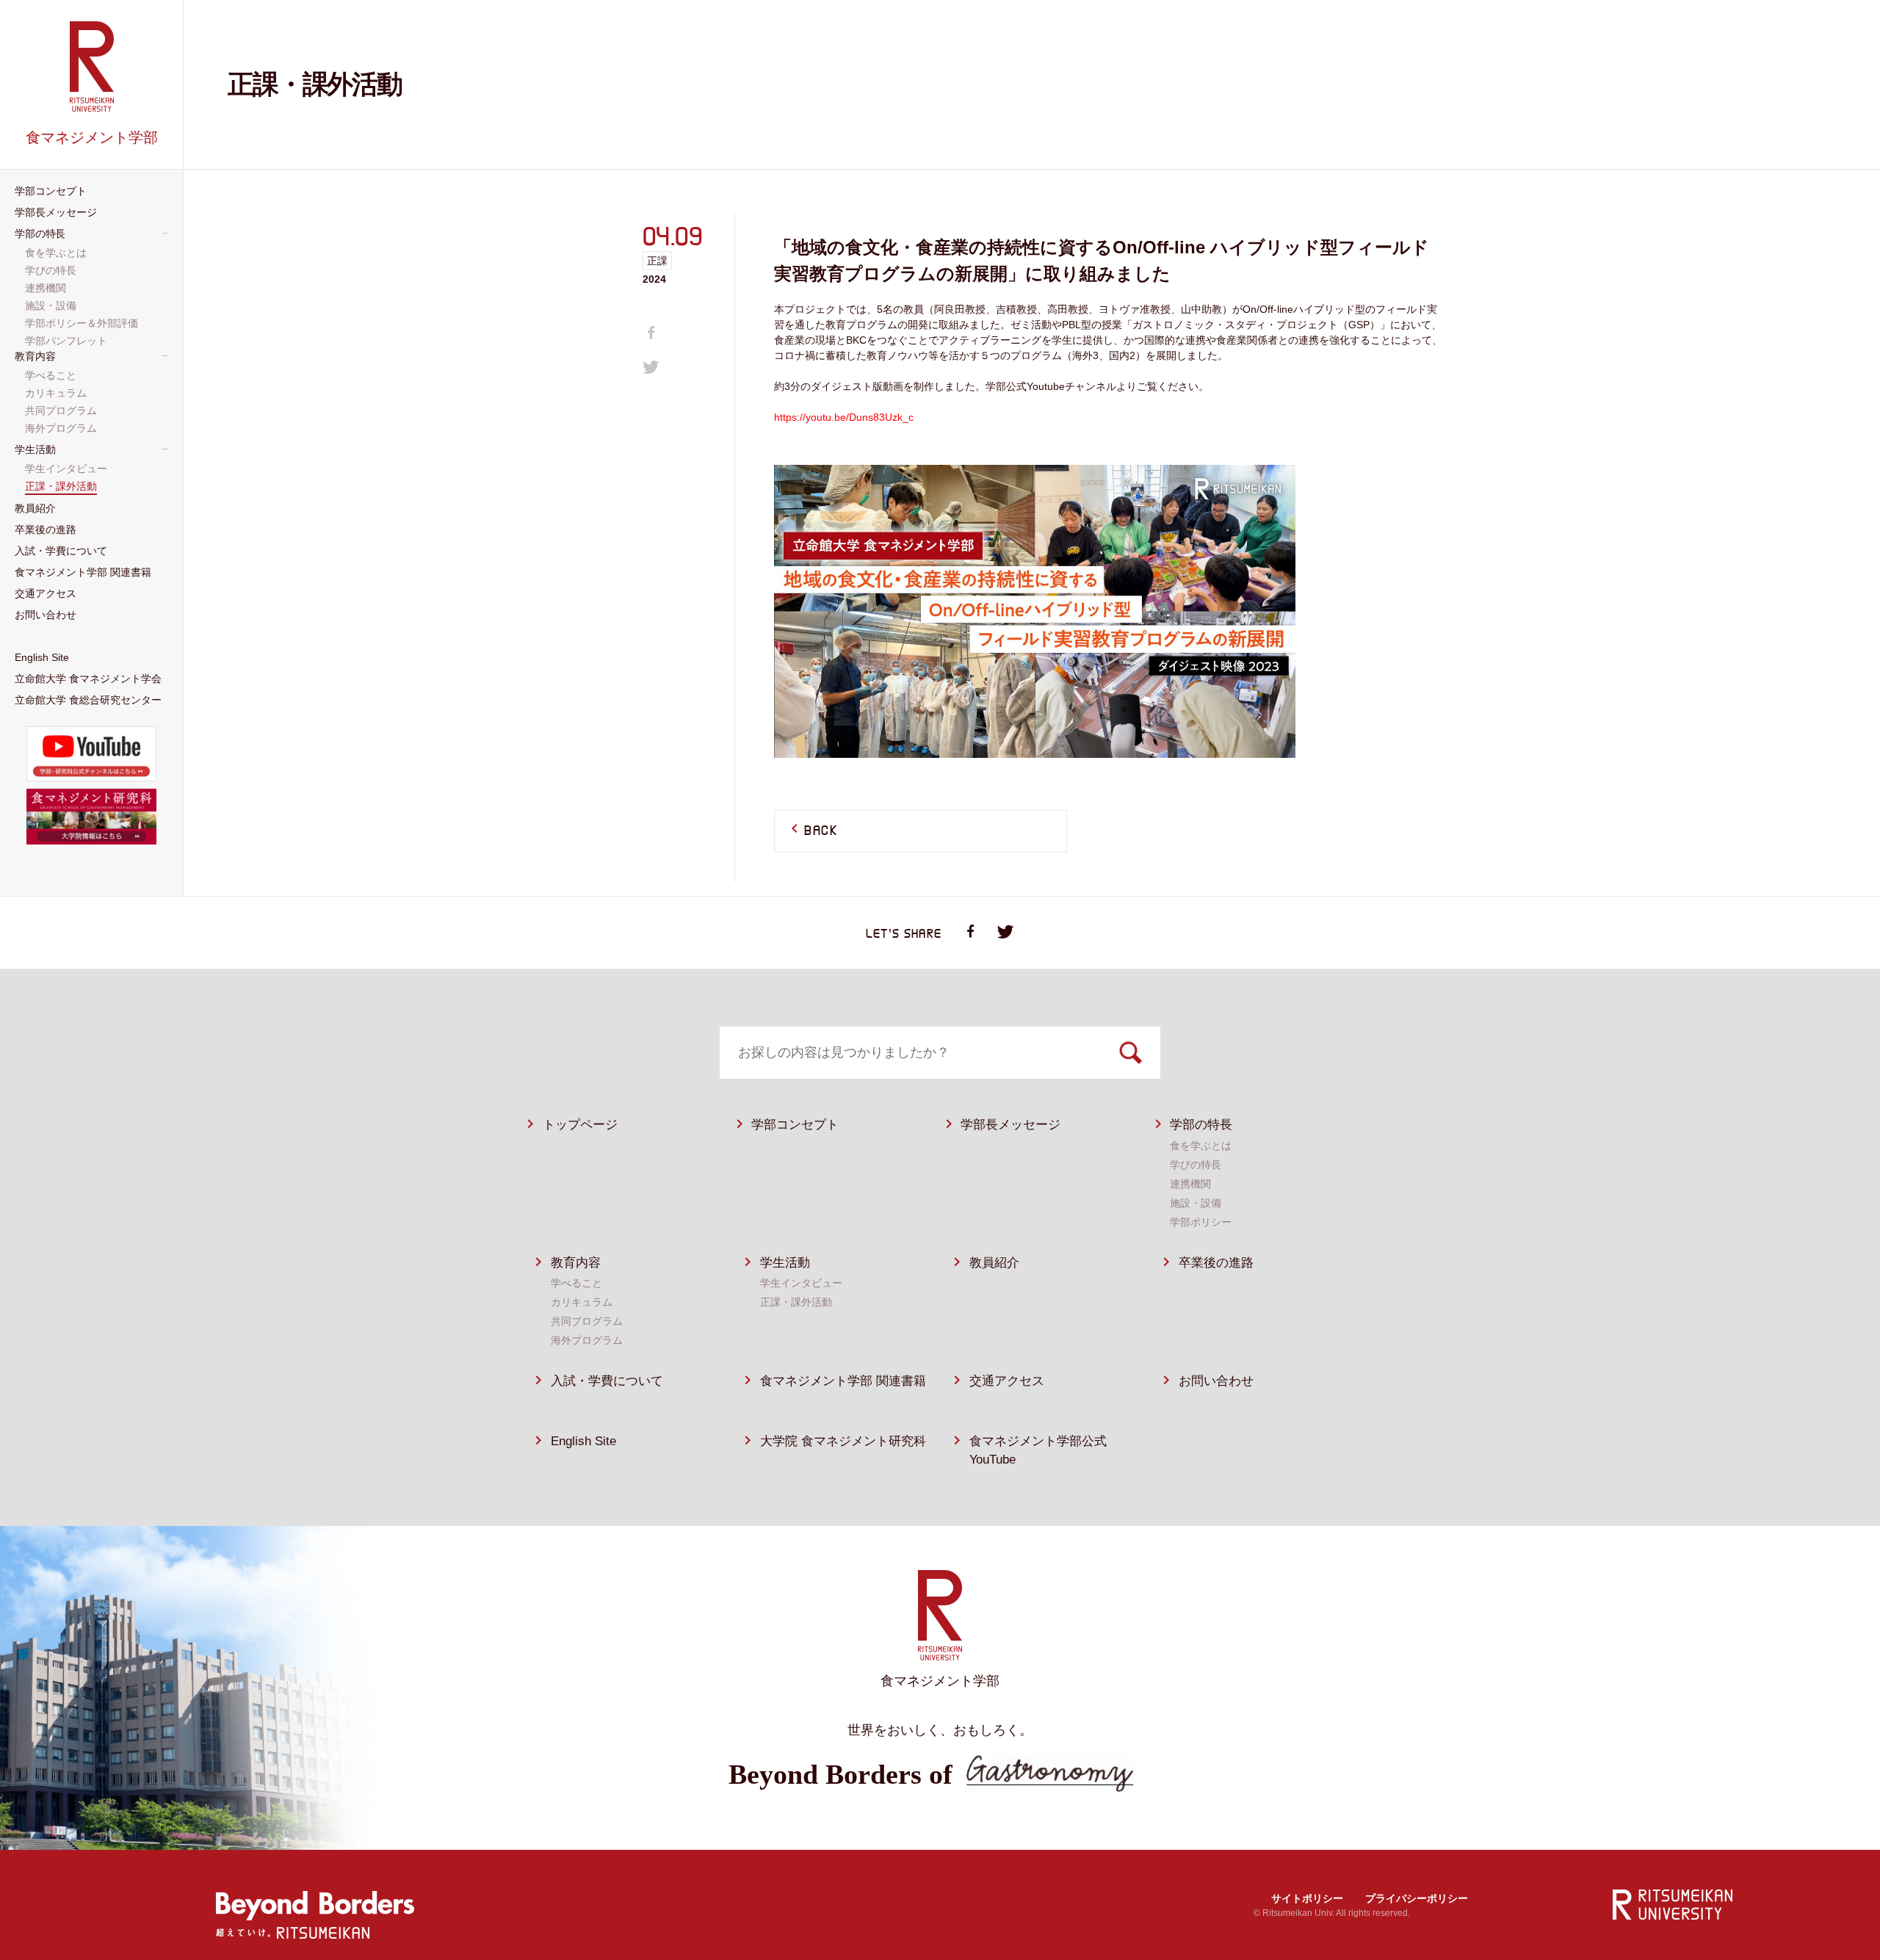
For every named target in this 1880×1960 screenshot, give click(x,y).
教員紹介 (994, 1263)
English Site (583, 1441)
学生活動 (785, 1263)
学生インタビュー (801, 1283)
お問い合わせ (1216, 1381)
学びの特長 (1196, 1165)
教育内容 (576, 1263)
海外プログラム (587, 1340)
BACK (821, 831)
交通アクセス (1007, 1381)
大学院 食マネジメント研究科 (843, 1441)
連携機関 (1190, 1184)
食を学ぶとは (1201, 1146)
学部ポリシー (1201, 1222)
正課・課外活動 (796, 1302)
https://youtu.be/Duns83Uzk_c (844, 417)
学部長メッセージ (1010, 1125)
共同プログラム (587, 1321)
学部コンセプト (795, 1125)
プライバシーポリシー (1417, 1898)
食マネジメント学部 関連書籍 (843, 1381)
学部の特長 (1201, 1125)
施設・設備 (1196, 1203)
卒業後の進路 (1216, 1263)
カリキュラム (582, 1302)
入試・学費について (607, 1381)
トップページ (580, 1125)
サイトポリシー (1307, 1898)
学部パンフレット (68, 341)
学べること (576, 1283)
